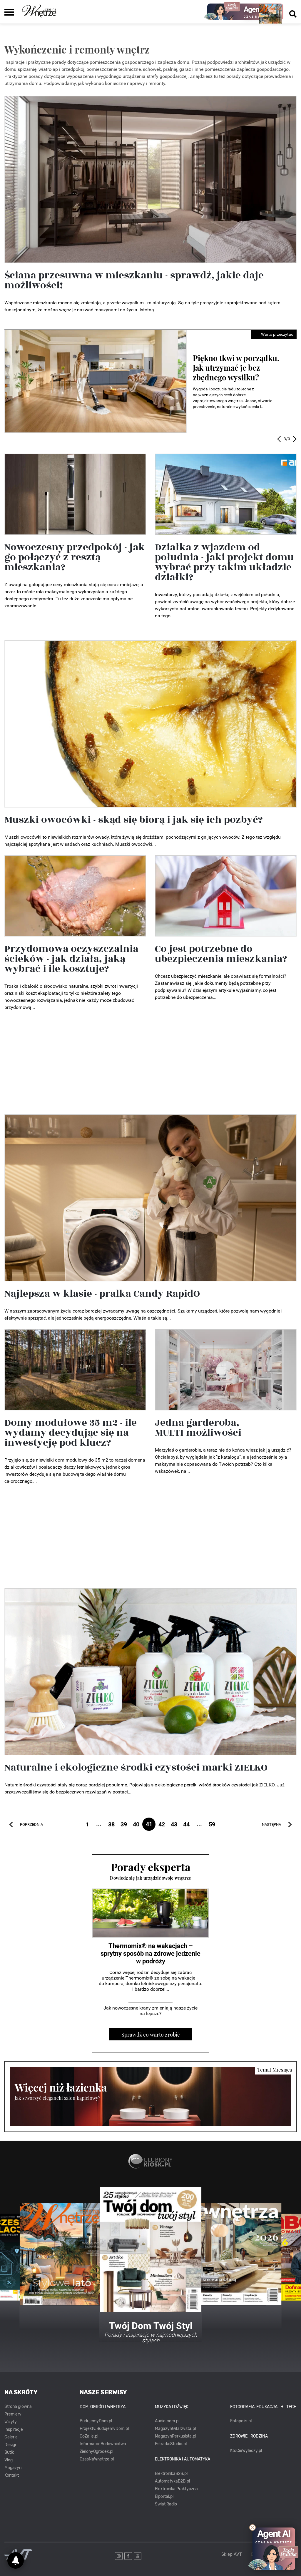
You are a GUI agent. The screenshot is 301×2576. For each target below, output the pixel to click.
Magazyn (13, 2468)
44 (186, 1824)
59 (212, 1824)
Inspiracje (14, 2429)
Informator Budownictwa (103, 2444)
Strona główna (18, 2407)
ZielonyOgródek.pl (96, 2452)
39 (124, 1824)
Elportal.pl (164, 2496)
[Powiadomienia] (16, 2560)
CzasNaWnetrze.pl (97, 2459)
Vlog (9, 2460)
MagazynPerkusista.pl (175, 2436)
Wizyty (11, 2422)
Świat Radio (166, 2504)
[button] (279, 439)
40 (136, 1824)
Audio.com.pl (167, 2421)
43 (174, 1824)
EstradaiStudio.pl (171, 2444)
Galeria (11, 2437)
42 (162, 1824)
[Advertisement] (150, 1064)
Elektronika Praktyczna (176, 2489)
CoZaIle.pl (89, 2436)
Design (11, 2445)
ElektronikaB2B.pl (171, 2474)
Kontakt (12, 2475)
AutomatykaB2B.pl (172, 2481)
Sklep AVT (232, 2554)
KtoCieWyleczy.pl (246, 2451)
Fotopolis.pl (241, 2421)
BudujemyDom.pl (96, 2421)
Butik (9, 2452)
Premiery (13, 2414)
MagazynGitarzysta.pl (175, 2429)
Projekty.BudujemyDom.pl (104, 2429)
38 (111, 1824)
